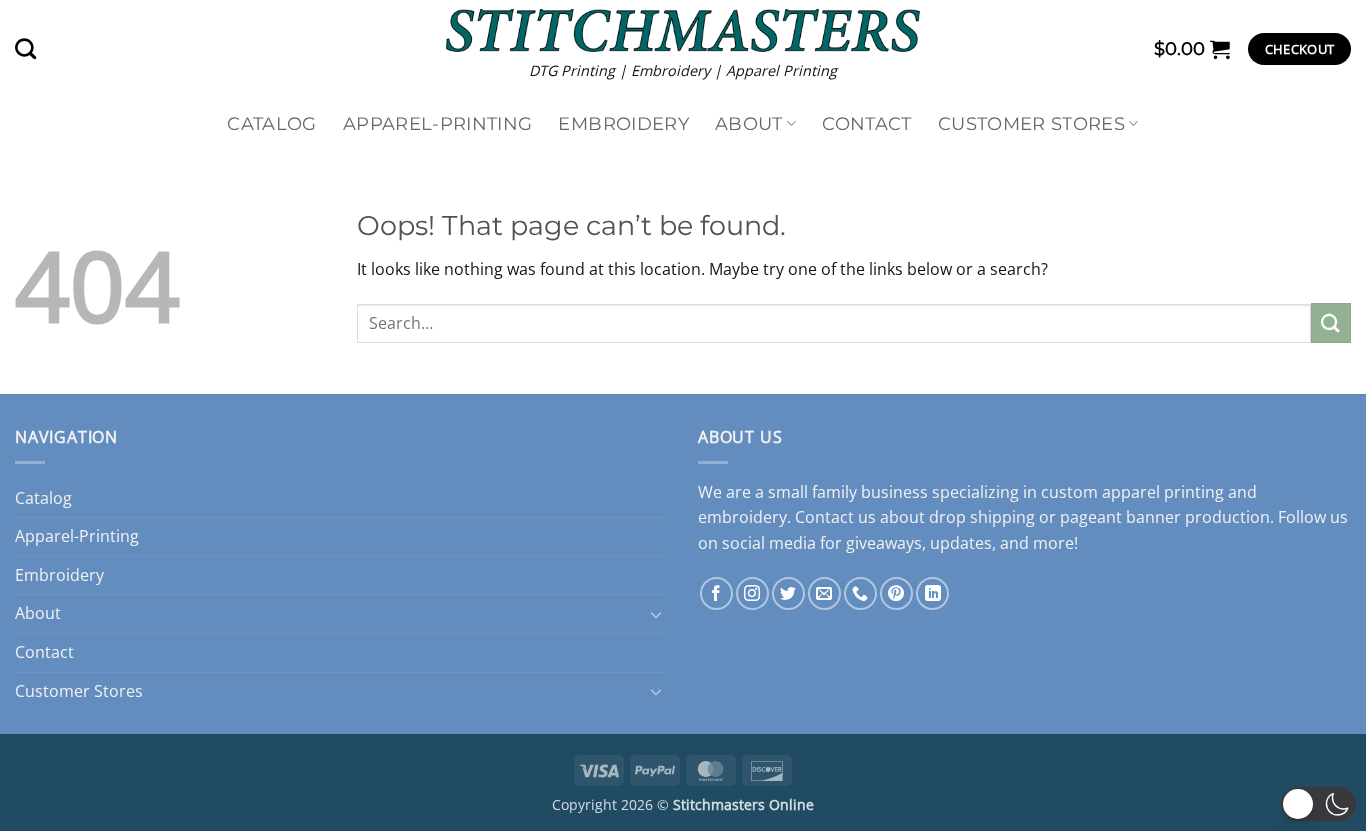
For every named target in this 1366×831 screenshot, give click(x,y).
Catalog (271, 123)
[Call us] (860, 593)
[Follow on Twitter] (788, 593)
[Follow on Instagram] (752, 593)
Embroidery (623, 123)
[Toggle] (656, 614)
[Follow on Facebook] (716, 593)
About (749, 123)
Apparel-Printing (438, 123)
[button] (1192, 49)
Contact (866, 123)
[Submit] (1331, 322)
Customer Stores (1031, 123)
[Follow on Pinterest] (896, 593)
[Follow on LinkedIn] (932, 593)
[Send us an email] (824, 593)
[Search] (25, 48)
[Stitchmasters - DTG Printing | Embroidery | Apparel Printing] (683, 30)
